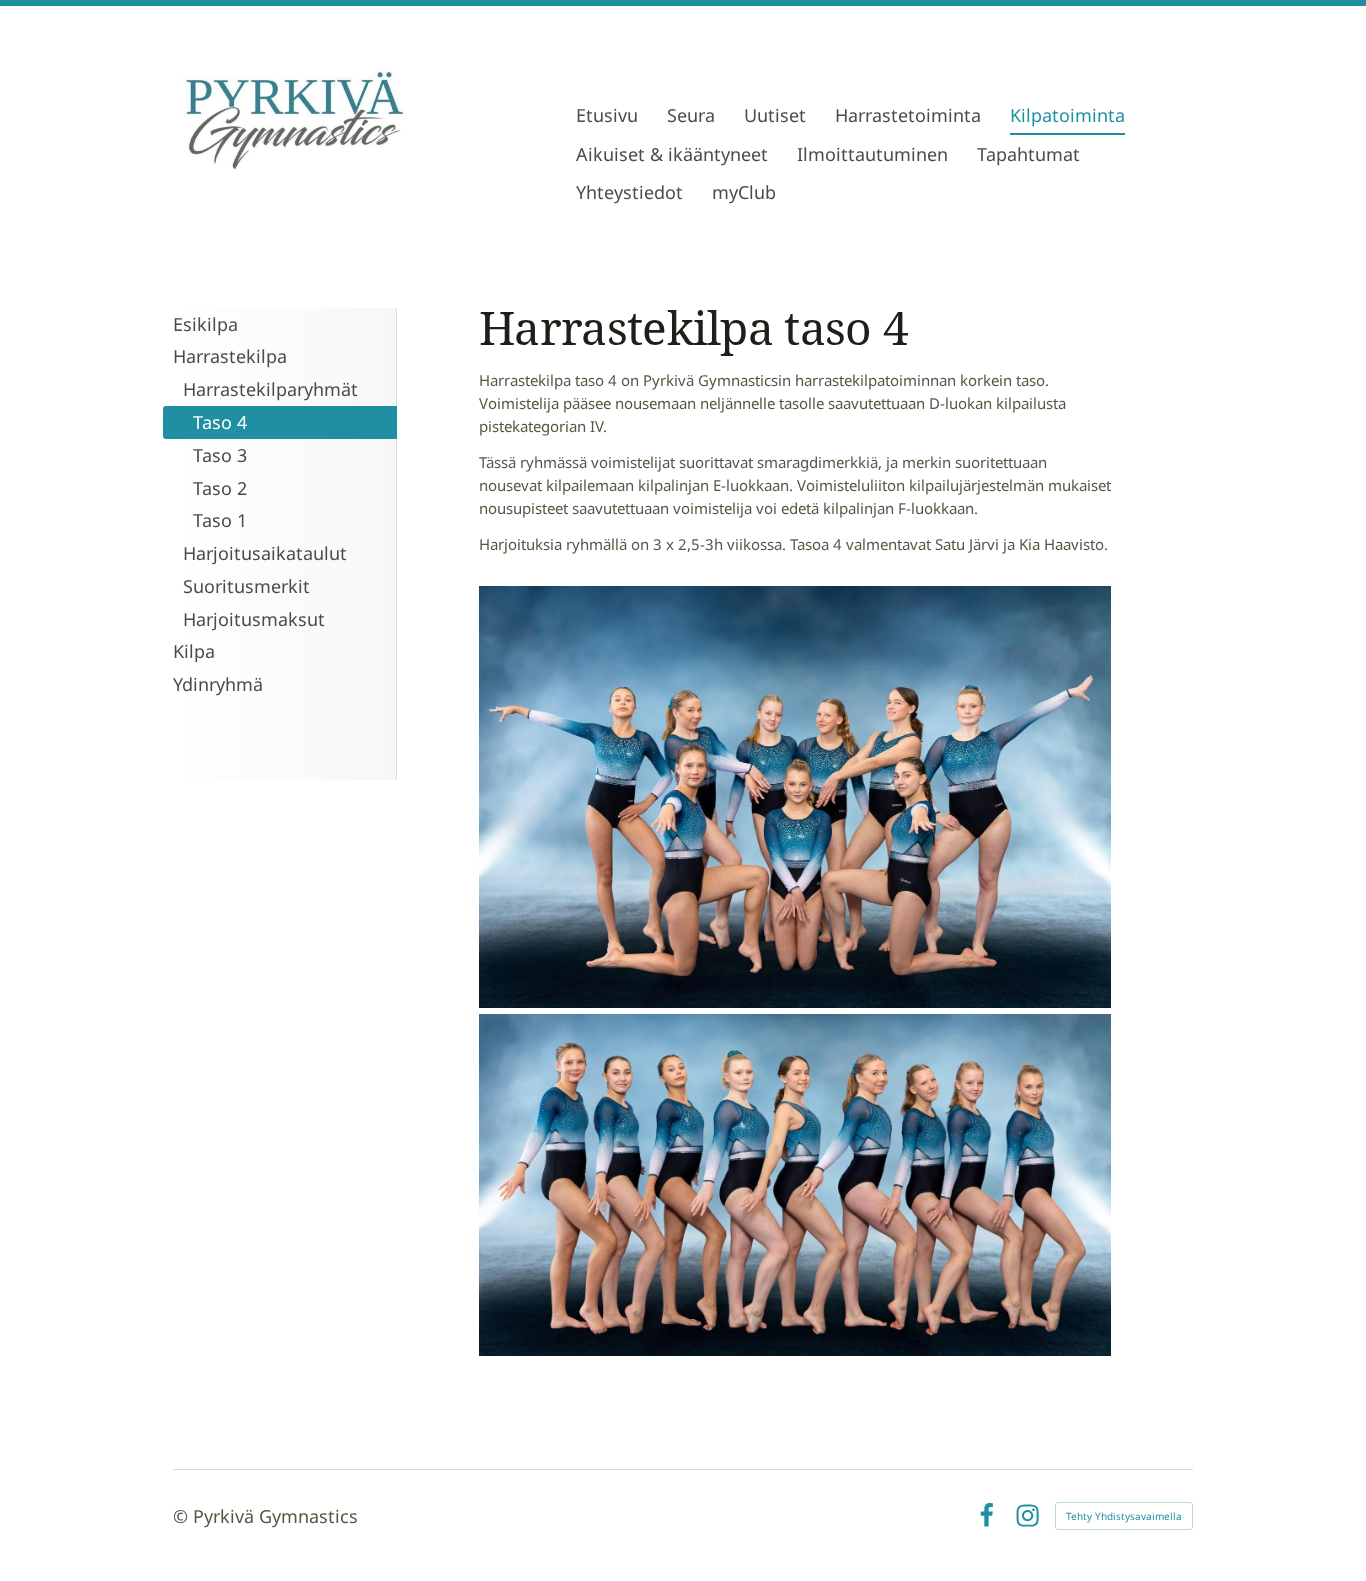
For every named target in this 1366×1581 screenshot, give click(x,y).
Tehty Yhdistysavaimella (1124, 1516)
